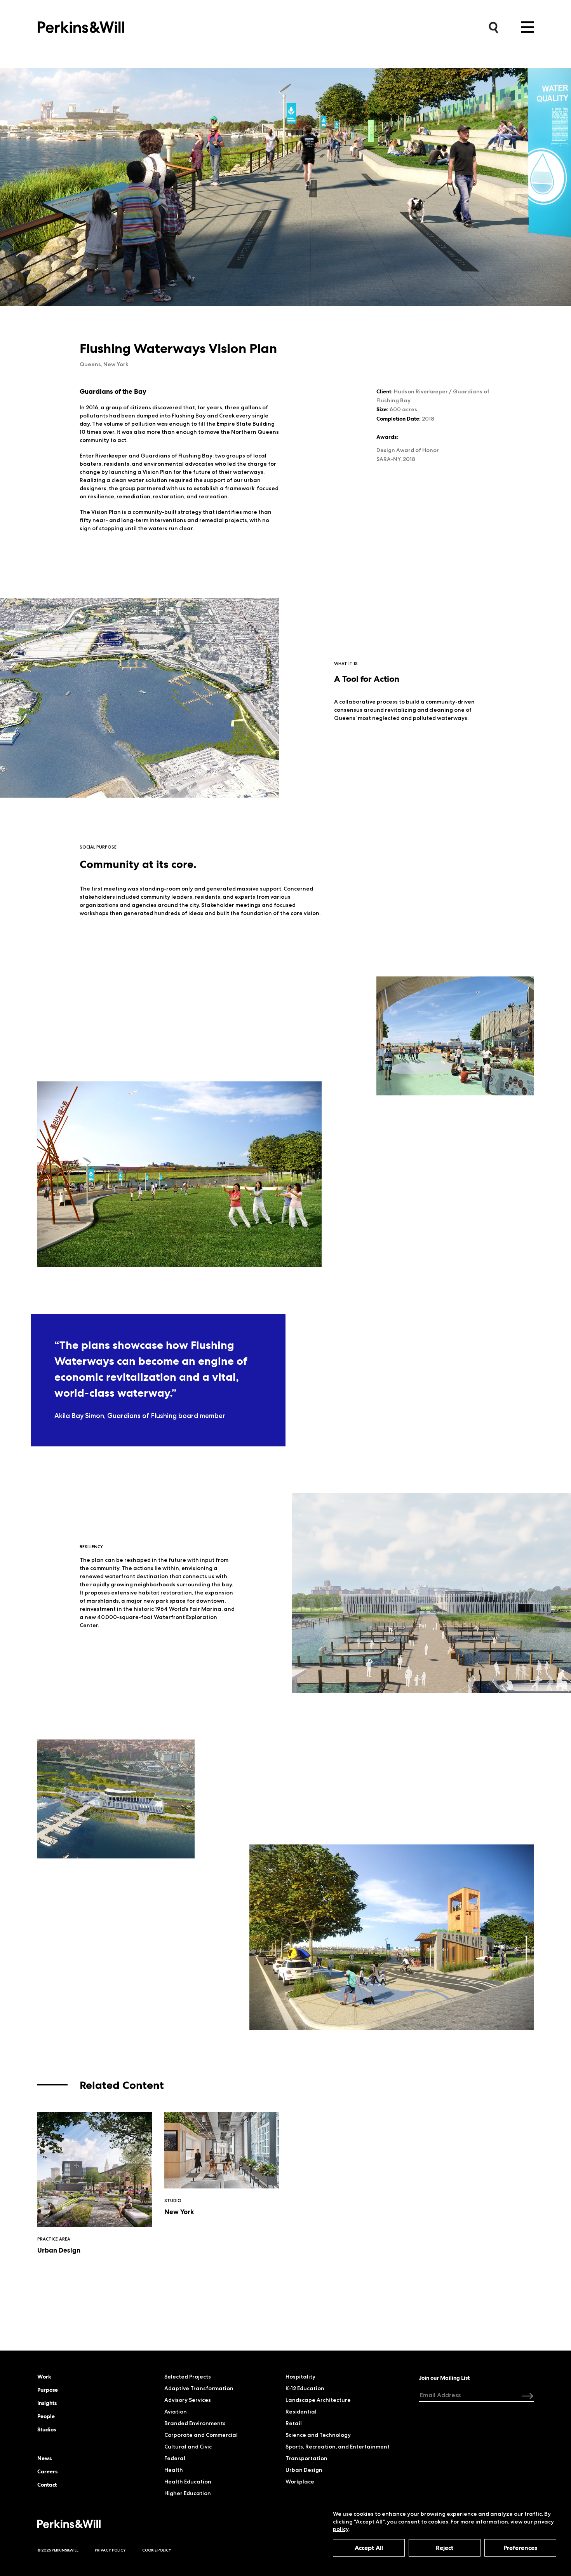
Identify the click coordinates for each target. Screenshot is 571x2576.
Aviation (176, 2412)
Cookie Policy (157, 2550)
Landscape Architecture (318, 2400)
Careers (47, 2471)
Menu (527, 27)
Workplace (300, 2482)
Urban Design (304, 2470)
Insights (47, 2403)
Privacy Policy (110, 2550)
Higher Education (188, 2493)
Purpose (48, 2390)
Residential (301, 2412)
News (44, 2458)
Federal (175, 2458)
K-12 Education (305, 2388)
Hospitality (300, 2377)
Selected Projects (188, 2377)
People (46, 2416)
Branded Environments (195, 2423)
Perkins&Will (81, 25)
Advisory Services (188, 2400)
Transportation (306, 2458)
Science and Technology (318, 2435)
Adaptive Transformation (199, 2388)
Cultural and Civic (188, 2447)
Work (44, 2377)
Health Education (188, 2482)
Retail (294, 2423)
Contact (47, 2485)
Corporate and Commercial (201, 2435)
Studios (47, 2429)
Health (174, 2470)
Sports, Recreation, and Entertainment (338, 2447)
